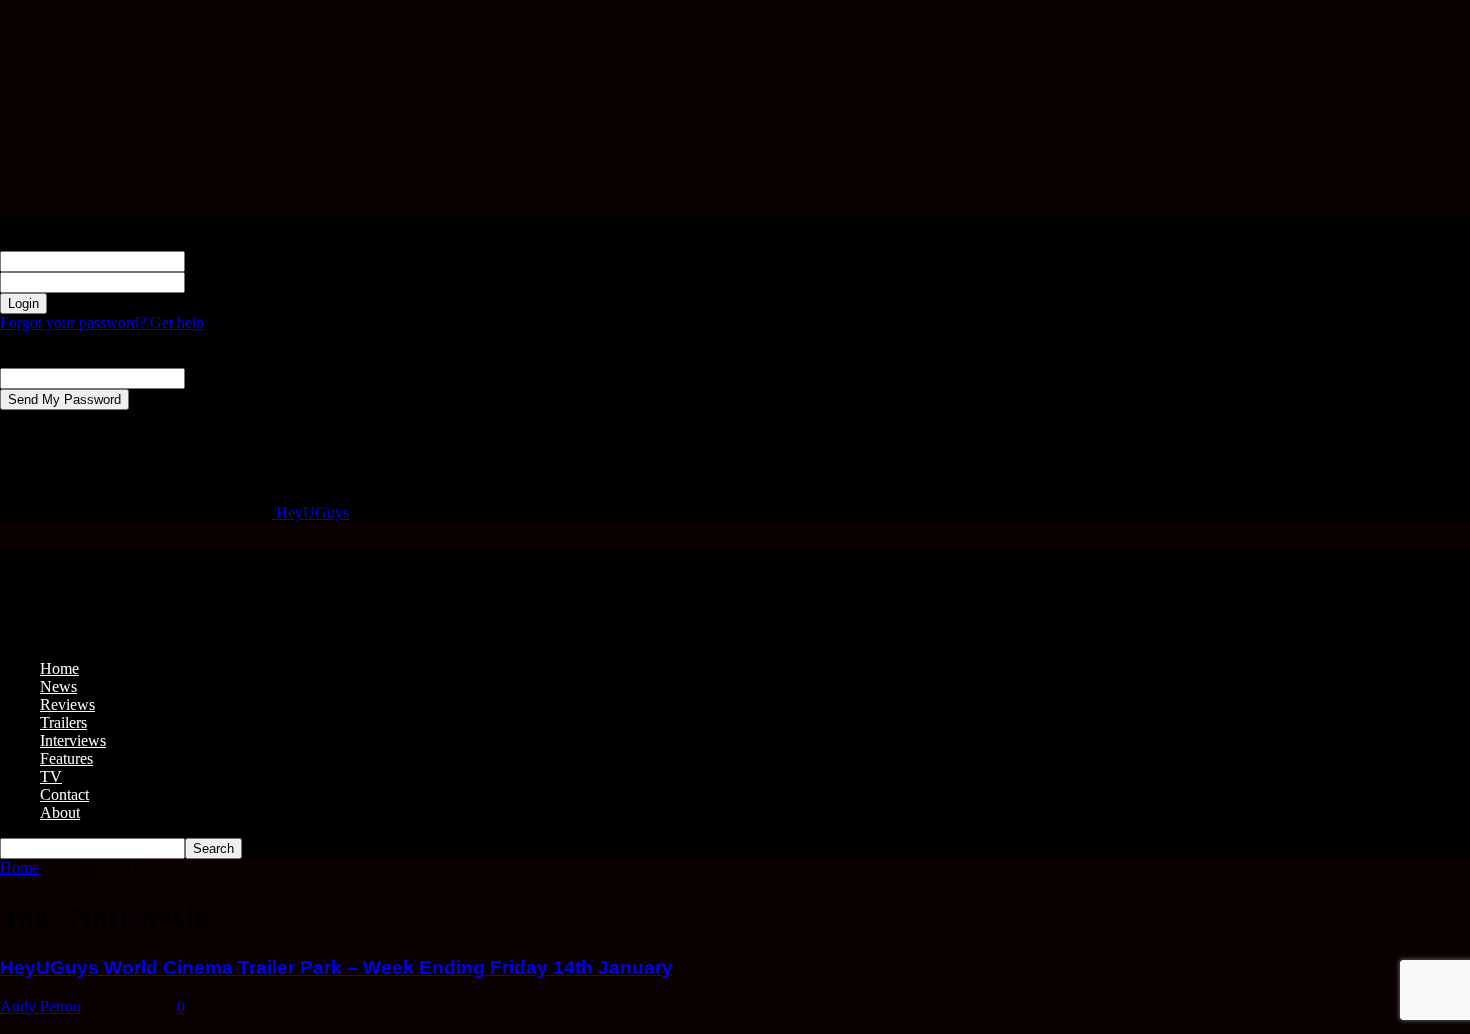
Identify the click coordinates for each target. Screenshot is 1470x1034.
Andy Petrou (40, 1006)
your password (231, 281)
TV (51, 776)
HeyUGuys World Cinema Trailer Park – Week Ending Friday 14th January (336, 967)
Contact (64, 794)
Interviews (73, 740)
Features (66, 758)
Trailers (63, 722)
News (58, 686)
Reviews (67, 704)
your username (231, 260)
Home (59, 668)
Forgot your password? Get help (102, 322)
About (60, 812)
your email (218, 377)
